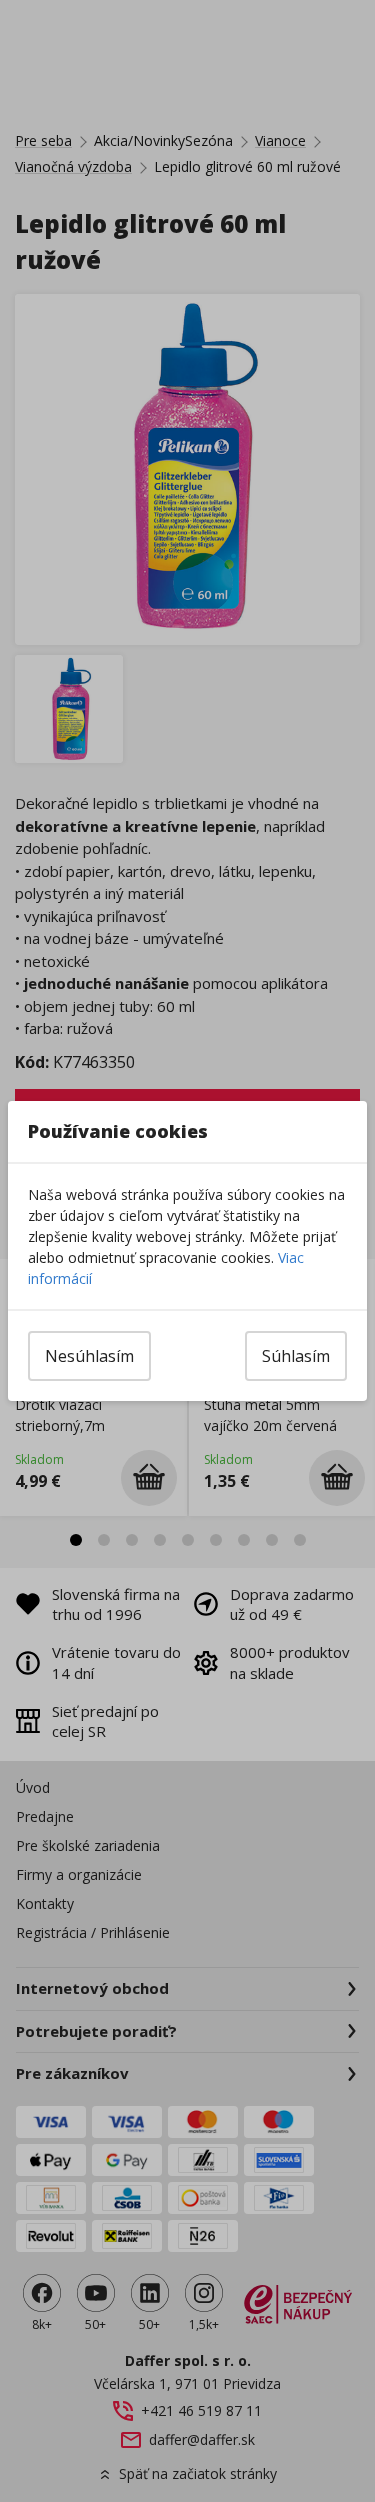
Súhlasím (296, 1356)
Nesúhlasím (89, 1356)
